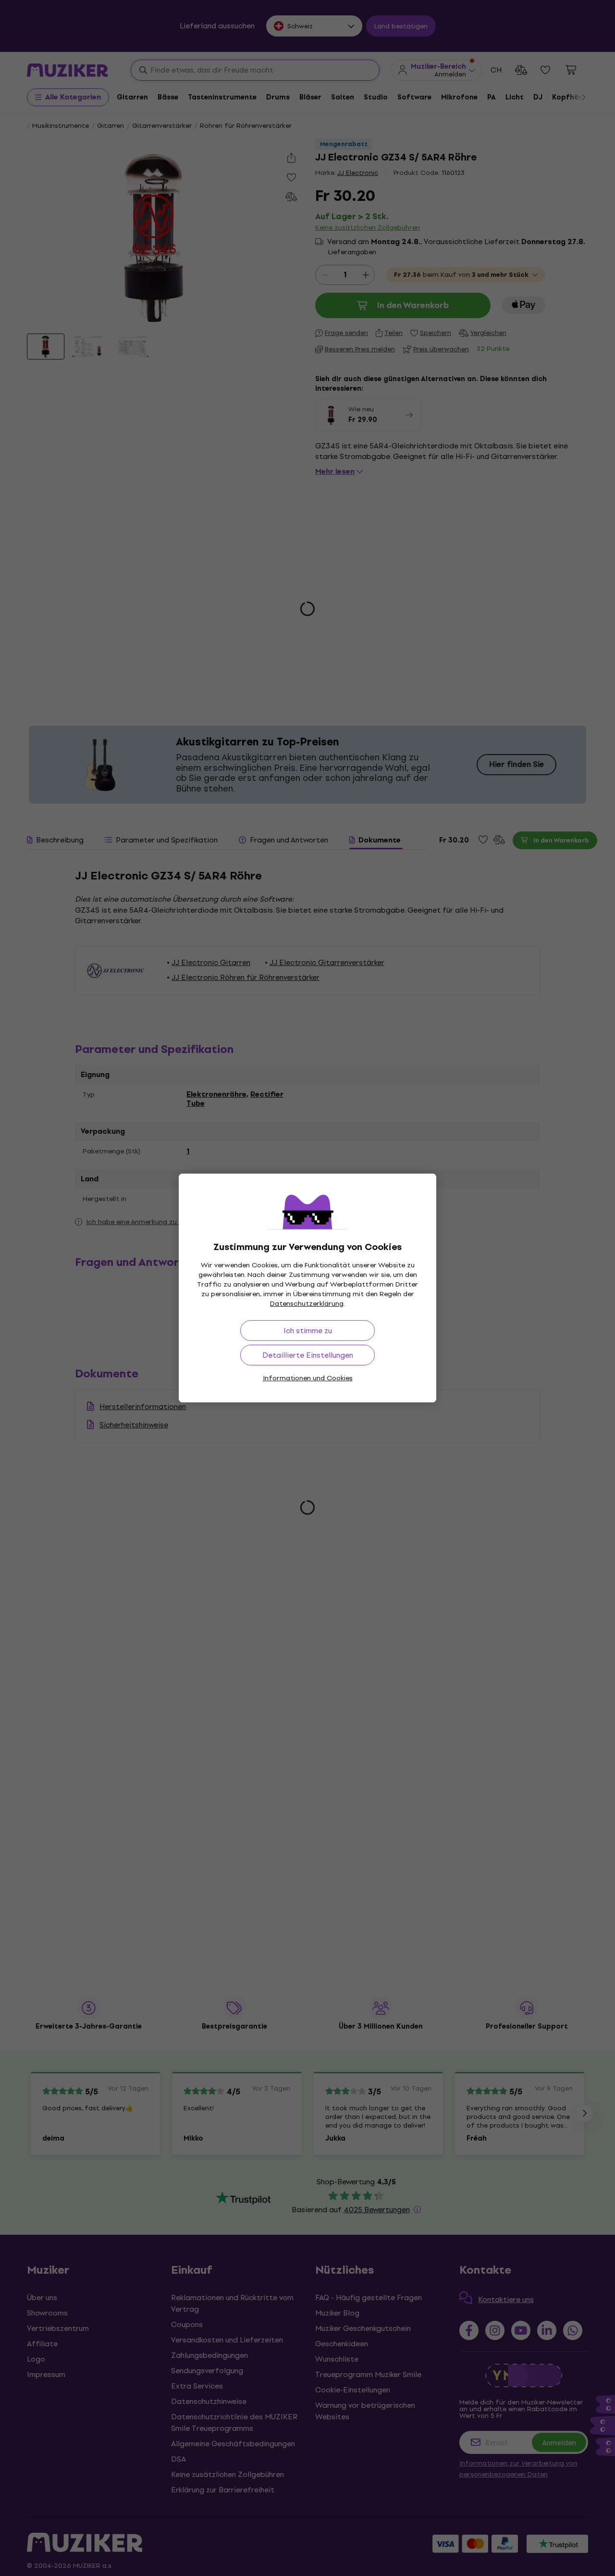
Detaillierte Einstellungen (308, 1355)
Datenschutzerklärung (307, 1304)
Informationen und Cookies (308, 1378)
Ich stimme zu (308, 1331)
